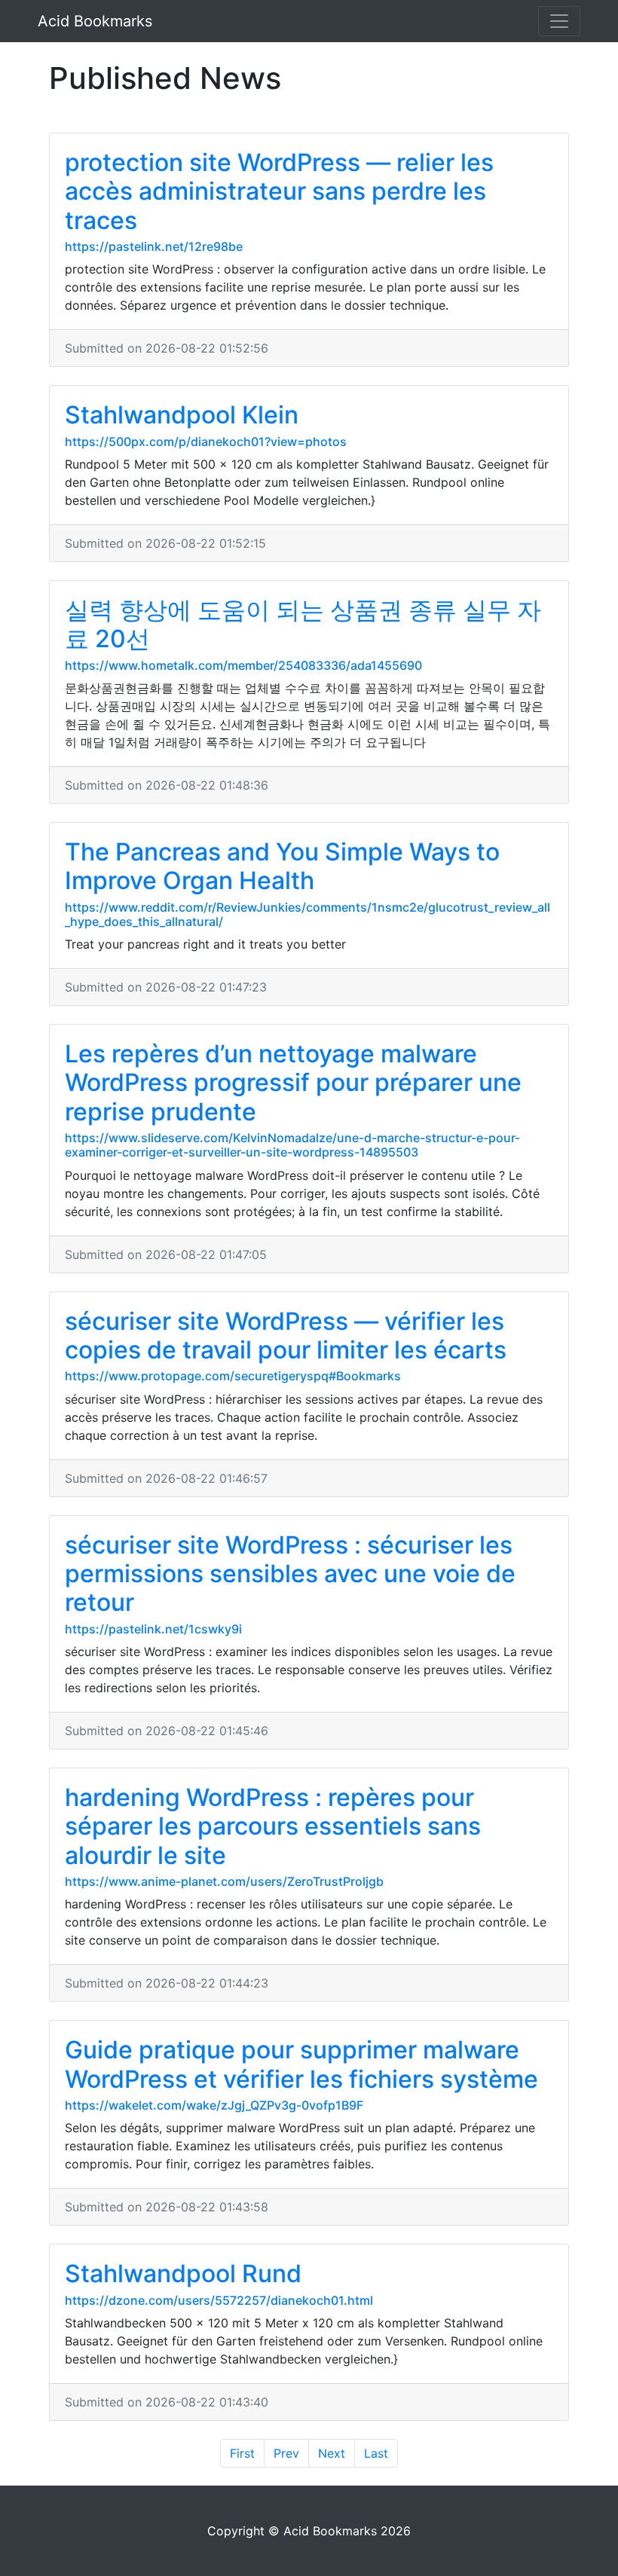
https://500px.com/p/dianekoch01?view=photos (206, 442)
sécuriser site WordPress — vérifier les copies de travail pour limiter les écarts (286, 1335)
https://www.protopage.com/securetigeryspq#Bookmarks (233, 1376)
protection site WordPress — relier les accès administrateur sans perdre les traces (279, 191)
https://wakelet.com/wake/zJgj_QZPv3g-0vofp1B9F (214, 2105)
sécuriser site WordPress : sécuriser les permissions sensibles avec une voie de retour (290, 1574)
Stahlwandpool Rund (183, 2273)
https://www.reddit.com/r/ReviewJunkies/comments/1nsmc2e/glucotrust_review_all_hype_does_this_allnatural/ (307, 914)
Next (332, 2453)
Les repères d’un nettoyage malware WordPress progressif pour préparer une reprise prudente (293, 1083)
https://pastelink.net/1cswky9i (153, 1629)
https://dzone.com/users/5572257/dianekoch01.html (219, 2300)
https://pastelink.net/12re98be (154, 246)
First (242, 2453)
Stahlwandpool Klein (182, 415)
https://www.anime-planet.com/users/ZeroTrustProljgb (224, 1881)
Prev (286, 2453)
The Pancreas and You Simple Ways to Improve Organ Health (282, 866)
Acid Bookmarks (95, 21)
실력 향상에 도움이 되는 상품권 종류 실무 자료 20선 (303, 624)
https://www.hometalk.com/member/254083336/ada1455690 (243, 665)
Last (376, 2453)
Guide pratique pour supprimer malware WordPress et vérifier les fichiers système (301, 2064)
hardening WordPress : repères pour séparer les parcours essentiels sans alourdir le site (273, 1826)
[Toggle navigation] (559, 21)
